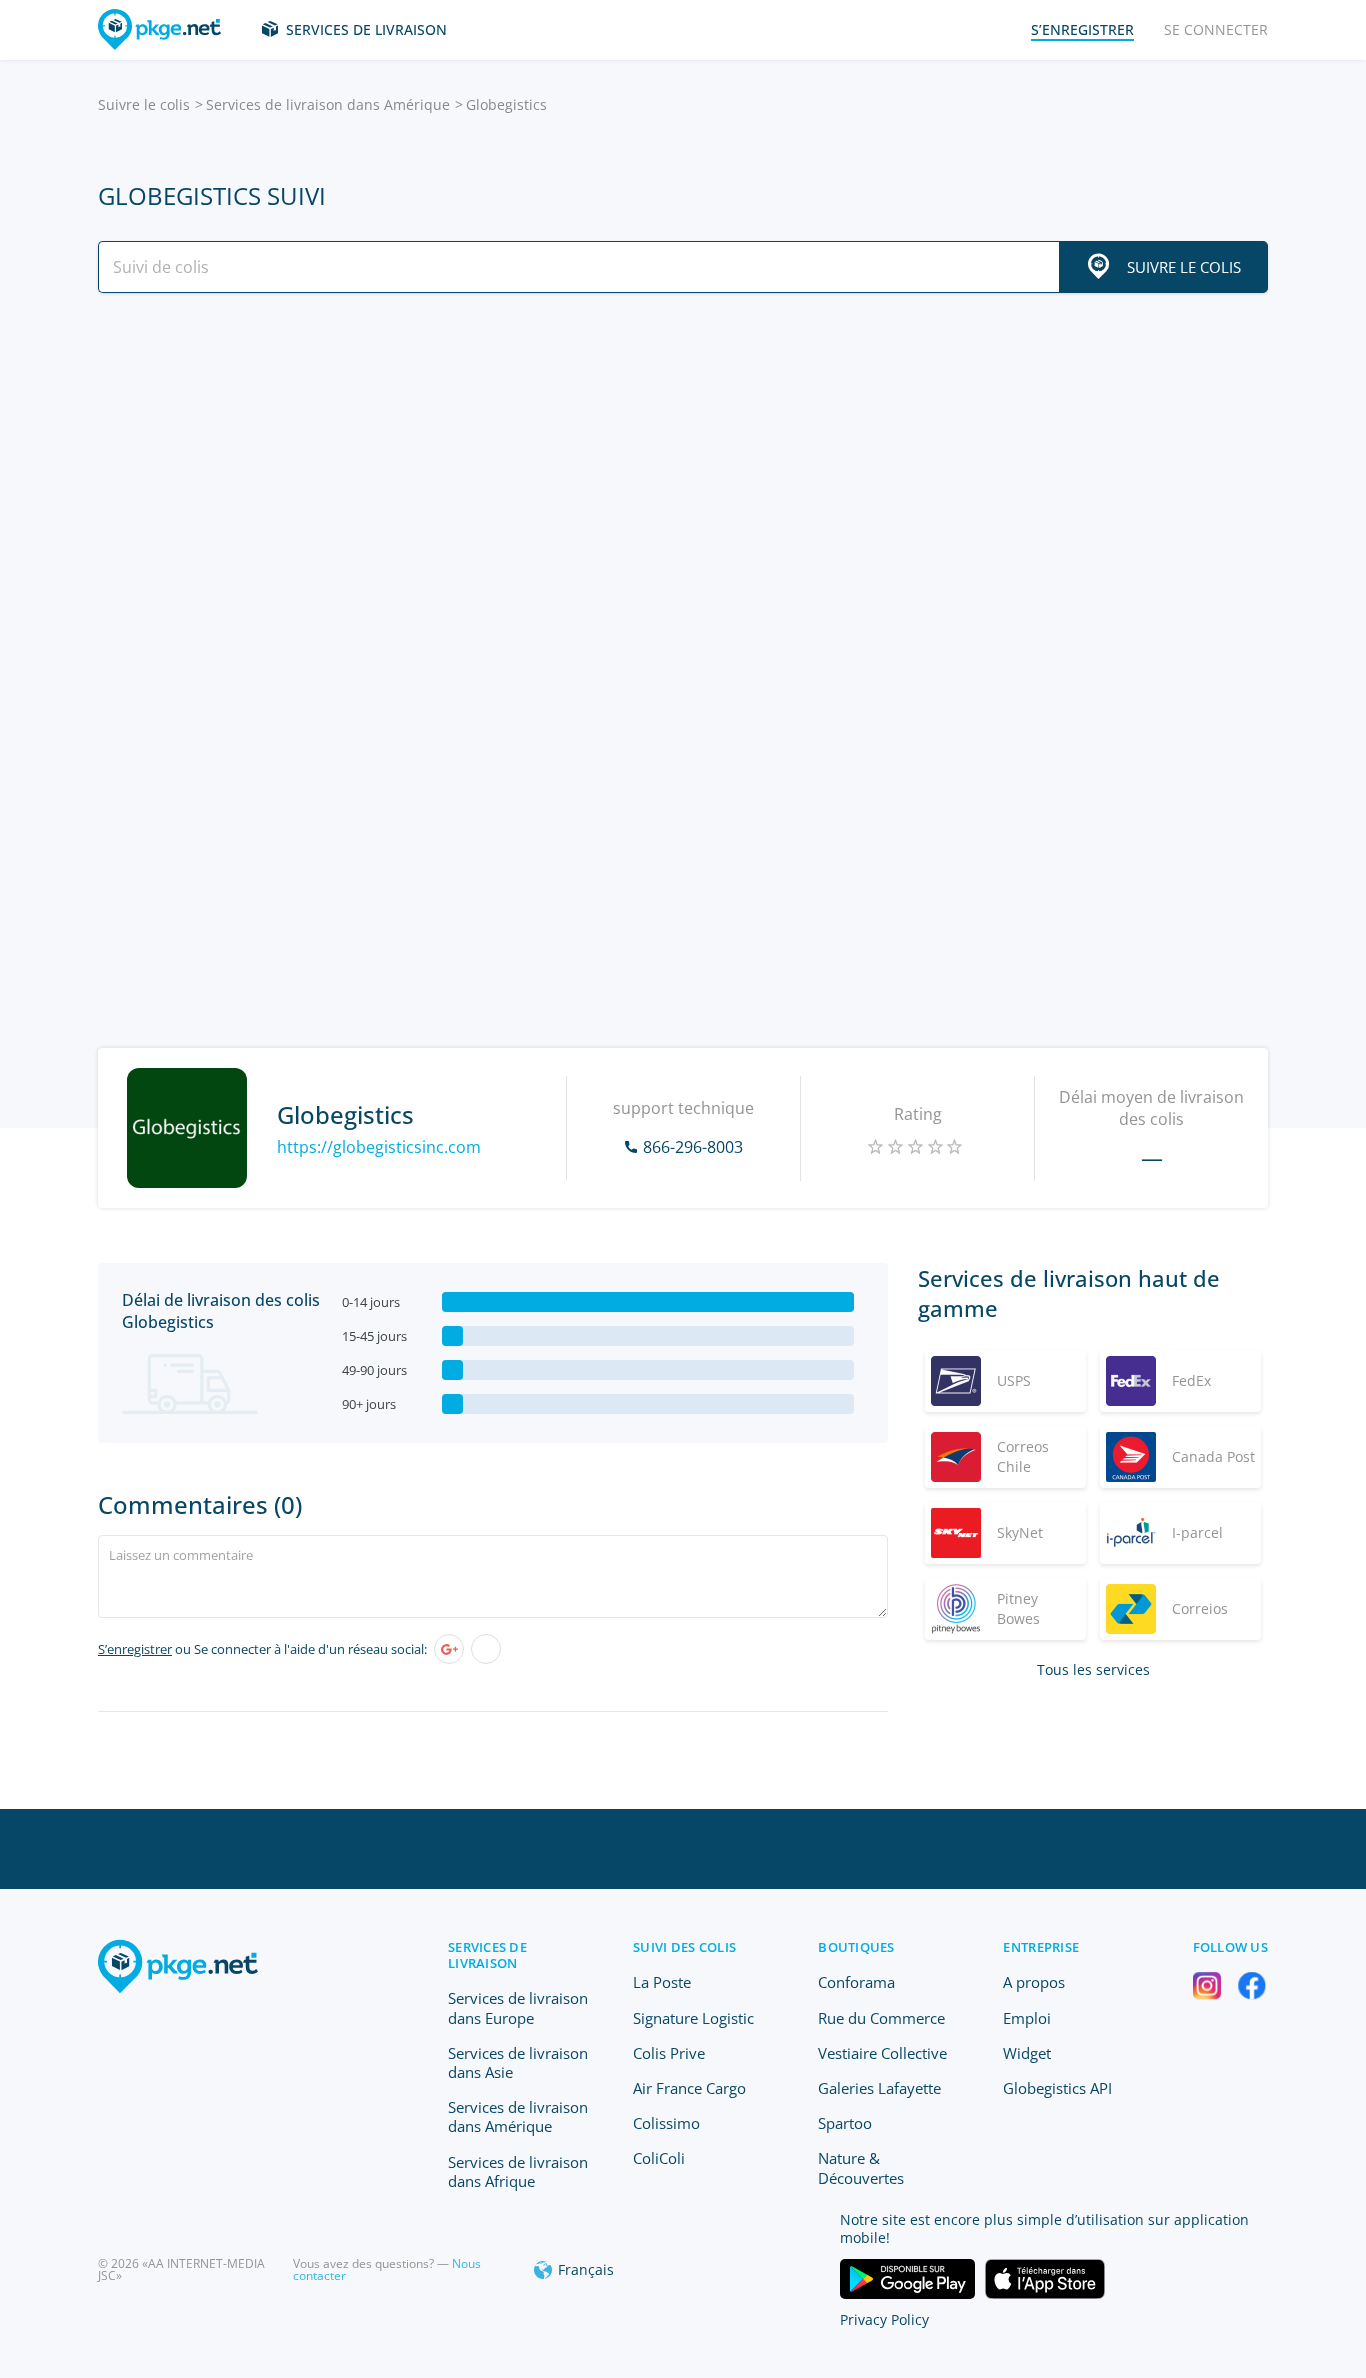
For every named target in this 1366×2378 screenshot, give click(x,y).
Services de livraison (366, 29)
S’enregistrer (135, 1649)
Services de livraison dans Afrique (518, 2171)
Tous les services (1093, 1669)
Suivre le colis (144, 104)
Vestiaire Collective (882, 2053)
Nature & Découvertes (861, 2167)
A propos (1034, 1982)
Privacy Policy (884, 2319)
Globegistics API (1057, 2088)
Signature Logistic (693, 2018)
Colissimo (666, 2123)
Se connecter (1216, 29)
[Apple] (486, 1649)
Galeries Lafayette (879, 2088)
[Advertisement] (683, 483)
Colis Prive (669, 2053)
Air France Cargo (689, 2088)
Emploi (1027, 2018)
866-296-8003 (693, 1147)
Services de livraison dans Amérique (328, 104)
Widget (1027, 2053)
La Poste (662, 1982)
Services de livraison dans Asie (518, 2062)
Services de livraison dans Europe (518, 2007)
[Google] (449, 1649)
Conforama (856, 1982)
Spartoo (845, 2123)
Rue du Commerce (881, 2018)
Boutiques (856, 1947)
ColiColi (659, 2158)
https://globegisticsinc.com (379, 1147)
